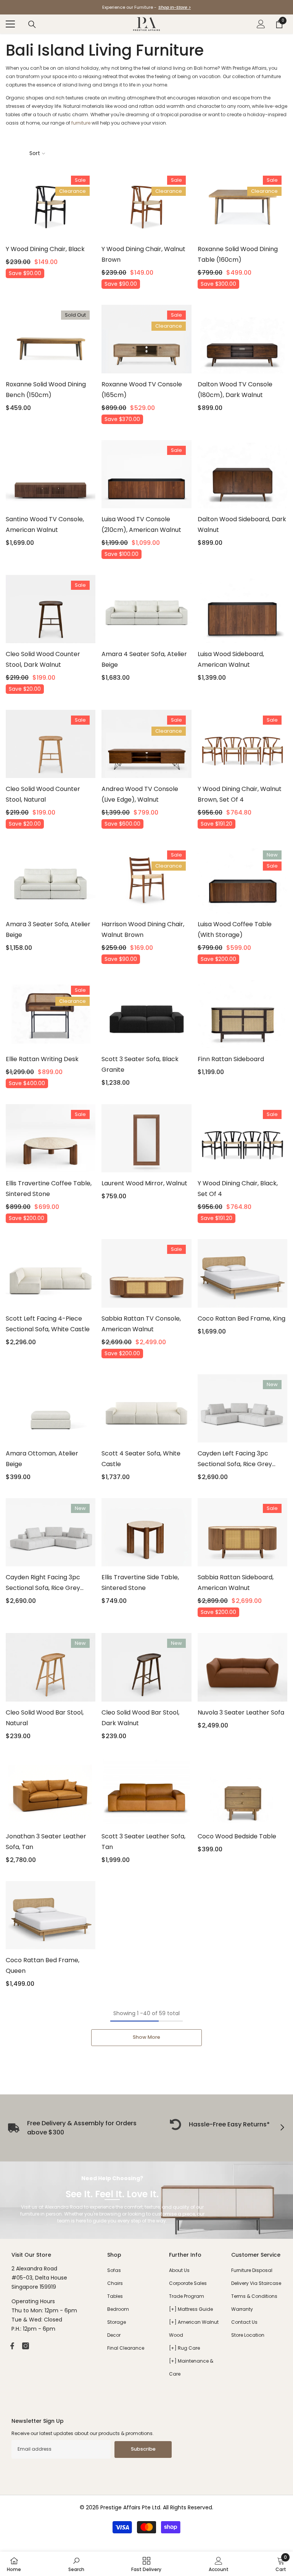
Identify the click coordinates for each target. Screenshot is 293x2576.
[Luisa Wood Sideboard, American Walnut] (242, 609)
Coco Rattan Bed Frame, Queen (43, 1965)
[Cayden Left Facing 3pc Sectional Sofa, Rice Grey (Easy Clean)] (242, 1408)
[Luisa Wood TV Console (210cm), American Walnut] (146, 474)
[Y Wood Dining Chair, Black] (51, 204)
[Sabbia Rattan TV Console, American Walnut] (146, 1273)
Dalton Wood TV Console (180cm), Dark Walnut (235, 390)
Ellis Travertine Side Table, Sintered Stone (140, 1583)
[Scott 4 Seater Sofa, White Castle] (146, 1408)
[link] (220, 2125)
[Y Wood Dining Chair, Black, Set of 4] (242, 1138)
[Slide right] (282, 2128)
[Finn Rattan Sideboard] (242, 1014)
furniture (81, 123)
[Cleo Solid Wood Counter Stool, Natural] (51, 744)
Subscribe (143, 2449)
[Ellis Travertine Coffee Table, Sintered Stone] (51, 1138)
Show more (146, 2037)
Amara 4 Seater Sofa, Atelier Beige (144, 659)
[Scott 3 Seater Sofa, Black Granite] (146, 1014)
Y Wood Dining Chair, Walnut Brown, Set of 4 (240, 794)
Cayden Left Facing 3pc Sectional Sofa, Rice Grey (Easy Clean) (235, 1459)
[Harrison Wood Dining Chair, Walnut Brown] (146, 879)
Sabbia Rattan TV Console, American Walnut (141, 1324)
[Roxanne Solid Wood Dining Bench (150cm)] (51, 339)
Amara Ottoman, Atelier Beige (42, 1459)
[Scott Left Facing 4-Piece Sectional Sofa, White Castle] (51, 1273)
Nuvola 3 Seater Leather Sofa (241, 1712)
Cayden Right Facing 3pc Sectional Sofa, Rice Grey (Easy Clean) (43, 1583)
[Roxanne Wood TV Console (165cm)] (146, 339)
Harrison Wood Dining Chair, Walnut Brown (143, 929)
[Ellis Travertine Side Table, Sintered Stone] (146, 1532)
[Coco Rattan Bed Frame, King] (242, 1273)
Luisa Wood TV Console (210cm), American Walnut (141, 524)
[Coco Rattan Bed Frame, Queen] (51, 1915)
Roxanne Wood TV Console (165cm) (142, 390)
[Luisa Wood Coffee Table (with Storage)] (242, 879)
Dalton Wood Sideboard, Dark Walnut (242, 524)
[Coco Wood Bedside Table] (242, 1791)
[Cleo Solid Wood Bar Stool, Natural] (51, 1667)
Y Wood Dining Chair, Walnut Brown (143, 254)
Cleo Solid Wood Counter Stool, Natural (43, 794)
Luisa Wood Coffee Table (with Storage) (235, 929)
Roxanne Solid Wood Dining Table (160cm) (238, 254)
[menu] (10, 24)
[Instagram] (26, 2346)
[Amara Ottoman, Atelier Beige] (51, 1408)
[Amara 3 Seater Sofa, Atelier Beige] (51, 879)
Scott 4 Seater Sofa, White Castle (141, 1459)
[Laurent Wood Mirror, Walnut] (146, 1138)
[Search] (32, 24)
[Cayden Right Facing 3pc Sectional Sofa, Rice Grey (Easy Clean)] (51, 1532)
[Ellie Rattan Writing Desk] (51, 1014)
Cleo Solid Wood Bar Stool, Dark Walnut (140, 1718)
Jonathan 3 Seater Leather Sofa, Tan (46, 1842)
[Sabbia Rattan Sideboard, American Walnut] (242, 1532)
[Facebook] (12, 2346)
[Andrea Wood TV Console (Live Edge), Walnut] (146, 744)
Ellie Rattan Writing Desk (42, 1059)
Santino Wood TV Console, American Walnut (45, 524)
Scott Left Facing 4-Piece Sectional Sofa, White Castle (48, 1324)
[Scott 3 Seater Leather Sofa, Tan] (146, 1791)
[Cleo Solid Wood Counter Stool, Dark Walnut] (51, 609)
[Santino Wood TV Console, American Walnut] (51, 474)
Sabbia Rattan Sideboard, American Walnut (236, 1583)
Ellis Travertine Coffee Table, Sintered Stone (49, 1189)
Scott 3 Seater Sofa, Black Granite (140, 1064)
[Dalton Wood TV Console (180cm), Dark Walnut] (242, 339)
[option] (146, 7)
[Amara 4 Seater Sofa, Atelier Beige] (146, 609)
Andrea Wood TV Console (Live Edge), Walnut (140, 794)
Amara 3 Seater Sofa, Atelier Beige (48, 929)
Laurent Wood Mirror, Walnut (144, 1183)
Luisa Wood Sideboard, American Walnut (231, 659)
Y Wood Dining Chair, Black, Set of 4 (238, 1189)
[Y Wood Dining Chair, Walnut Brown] (146, 204)
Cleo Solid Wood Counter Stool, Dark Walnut (43, 659)
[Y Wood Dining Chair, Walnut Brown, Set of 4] (242, 744)
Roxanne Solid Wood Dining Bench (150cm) (46, 390)
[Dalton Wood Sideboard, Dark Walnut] (242, 474)
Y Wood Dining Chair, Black (45, 249)
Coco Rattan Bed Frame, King (241, 1318)
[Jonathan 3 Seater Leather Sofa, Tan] (51, 1791)
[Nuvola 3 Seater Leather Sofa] (242, 1667)
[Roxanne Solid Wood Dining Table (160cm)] (242, 204)
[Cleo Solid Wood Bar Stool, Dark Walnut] (146, 1667)
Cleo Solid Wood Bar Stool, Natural (45, 1718)
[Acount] (261, 24)
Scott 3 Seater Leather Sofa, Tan (143, 1842)
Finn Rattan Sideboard (231, 1059)
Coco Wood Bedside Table (237, 1836)
